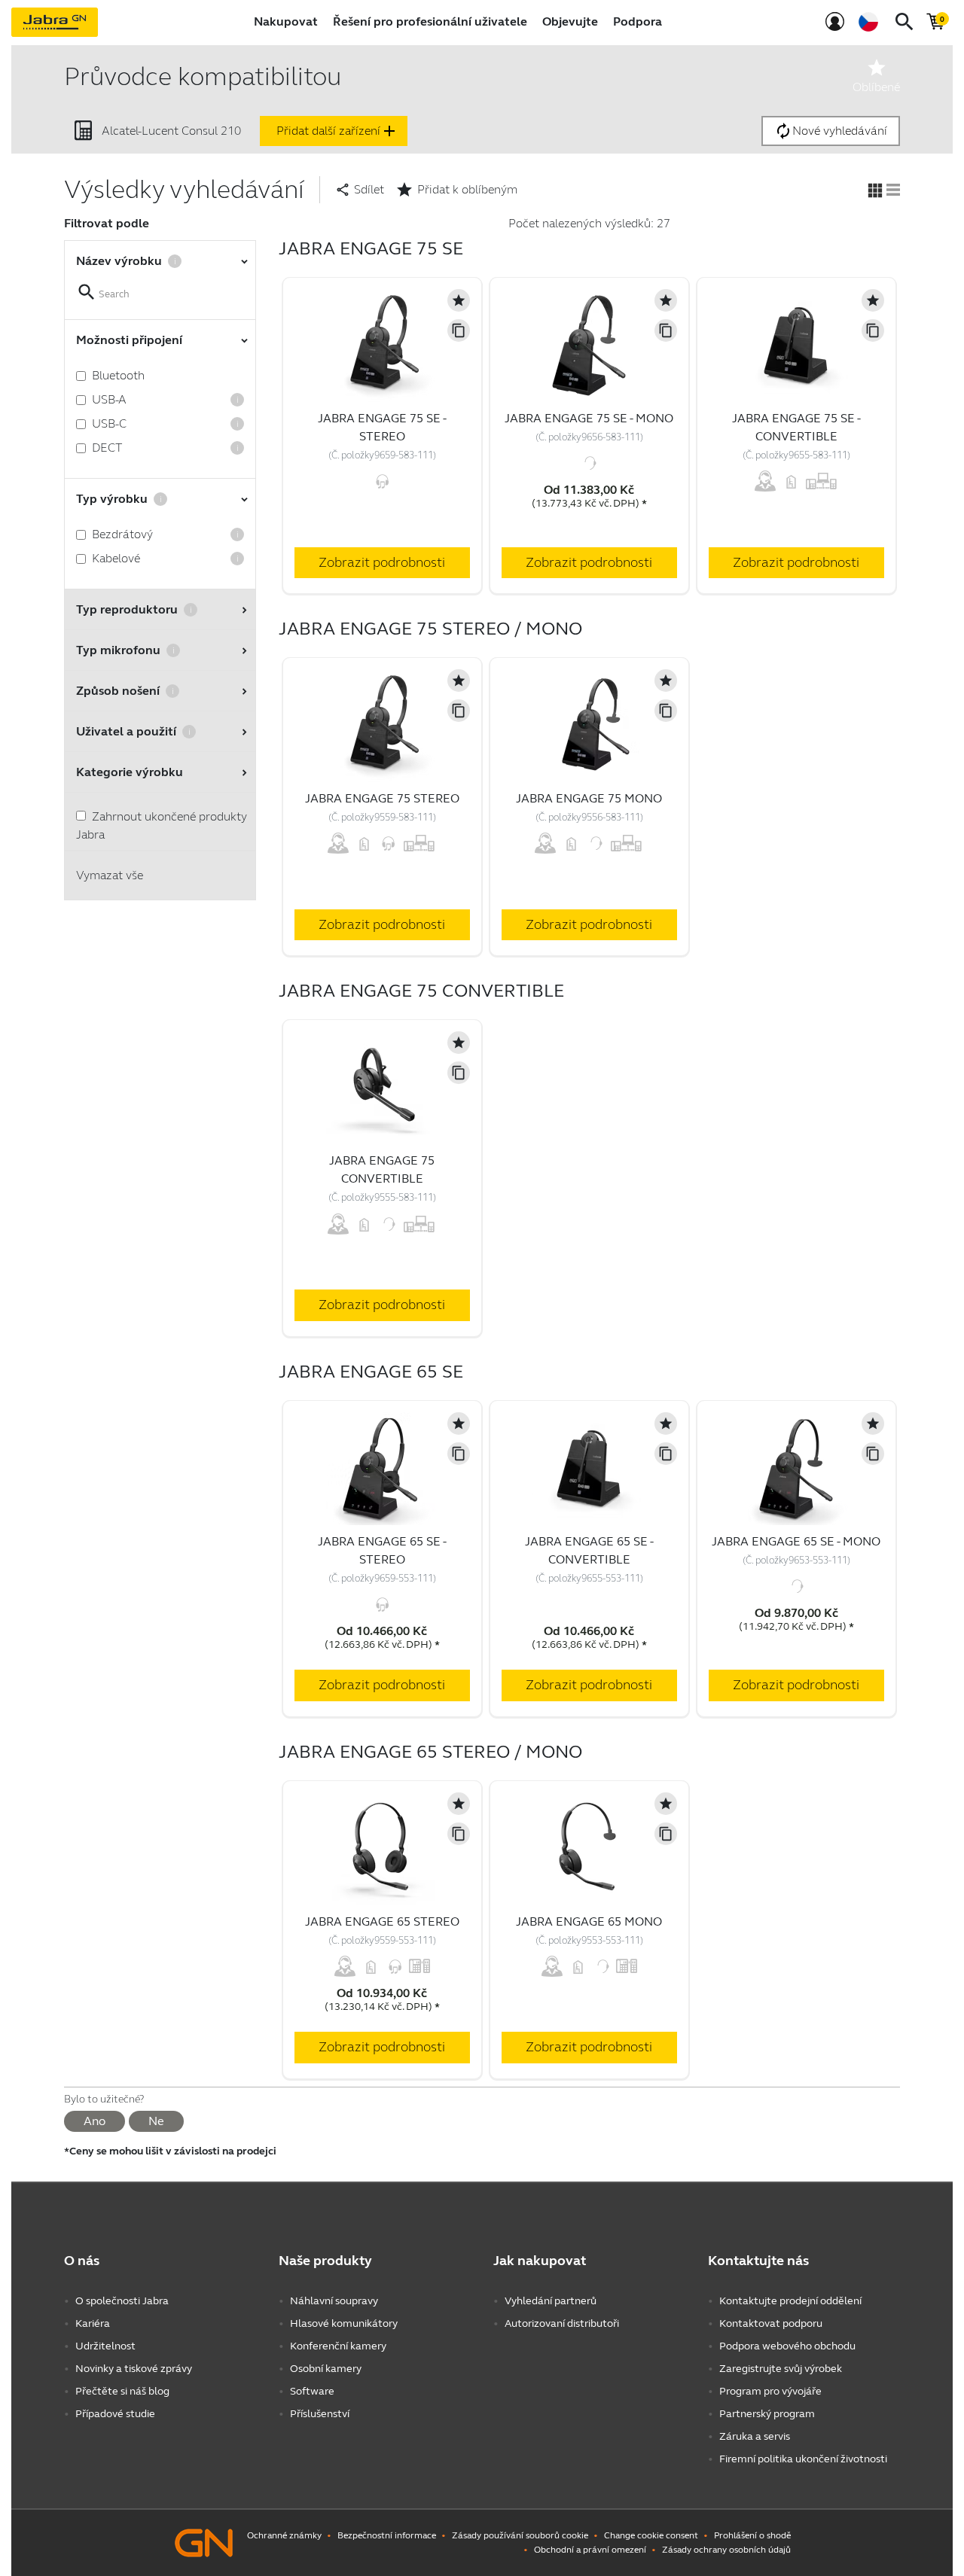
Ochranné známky (284, 2535)
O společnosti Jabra (122, 2301)
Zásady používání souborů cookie (520, 2535)
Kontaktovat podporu (771, 2323)
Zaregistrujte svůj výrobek (781, 2369)
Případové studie (115, 2414)
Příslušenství (320, 2414)
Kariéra (93, 2323)
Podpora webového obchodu (787, 2346)
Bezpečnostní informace (387, 2535)
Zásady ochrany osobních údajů (726, 2550)
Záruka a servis (755, 2436)
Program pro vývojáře (770, 2391)
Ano (95, 2121)
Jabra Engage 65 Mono (589, 1921)
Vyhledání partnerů (551, 2301)
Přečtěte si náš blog (122, 2391)
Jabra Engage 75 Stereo (382, 798)
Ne (156, 2121)
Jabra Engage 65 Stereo (382, 1921)
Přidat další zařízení (337, 131)
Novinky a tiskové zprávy (134, 2369)
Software (312, 2391)
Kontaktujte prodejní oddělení (790, 2301)
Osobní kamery (326, 2369)
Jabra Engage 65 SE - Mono (796, 1541)
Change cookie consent (651, 2535)
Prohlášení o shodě (752, 2535)
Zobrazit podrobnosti (382, 562)
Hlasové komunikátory (344, 2323)
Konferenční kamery (338, 2346)
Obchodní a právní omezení (590, 2550)
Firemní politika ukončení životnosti (803, 2459)
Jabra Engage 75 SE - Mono (589, 418)
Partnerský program (767, 2414)
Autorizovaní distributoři (562, 2323)
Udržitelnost (105, 2346)
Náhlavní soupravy (334, 2301)
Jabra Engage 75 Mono (589, 798)
